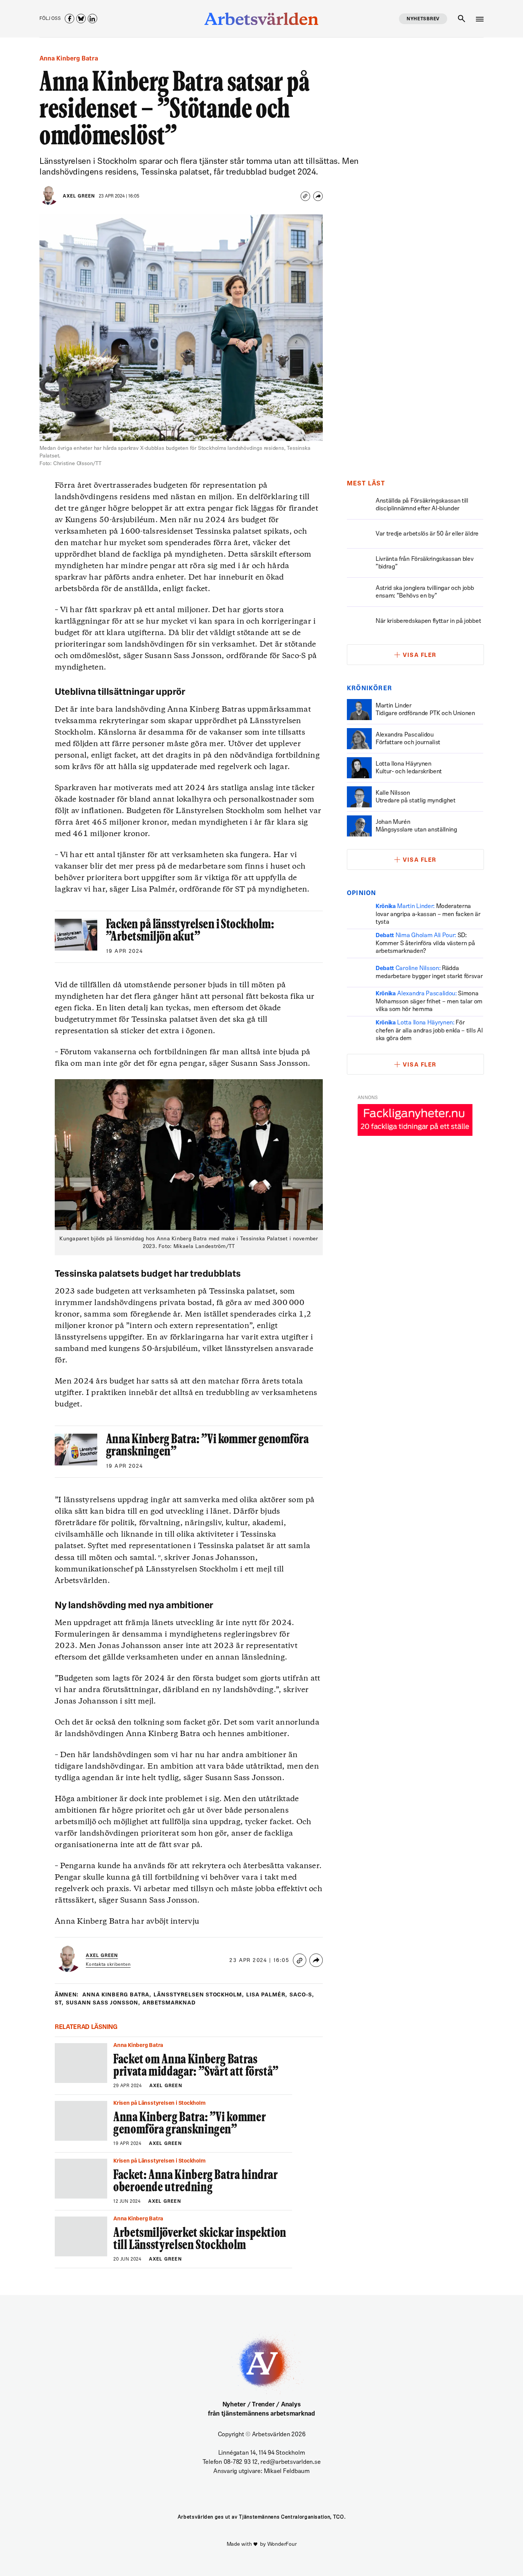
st (59, 2003)
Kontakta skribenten (108, 1965)
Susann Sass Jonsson (103, 2003)
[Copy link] (305, 196)
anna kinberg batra (117, 1995)
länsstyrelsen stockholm (199, 1995)
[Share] (318, 196)
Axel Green (79, 196)
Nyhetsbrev (423, 19)
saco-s (302, 1995)
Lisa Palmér (267, 1995)
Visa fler (420, 656)
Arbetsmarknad (169, 2003)
